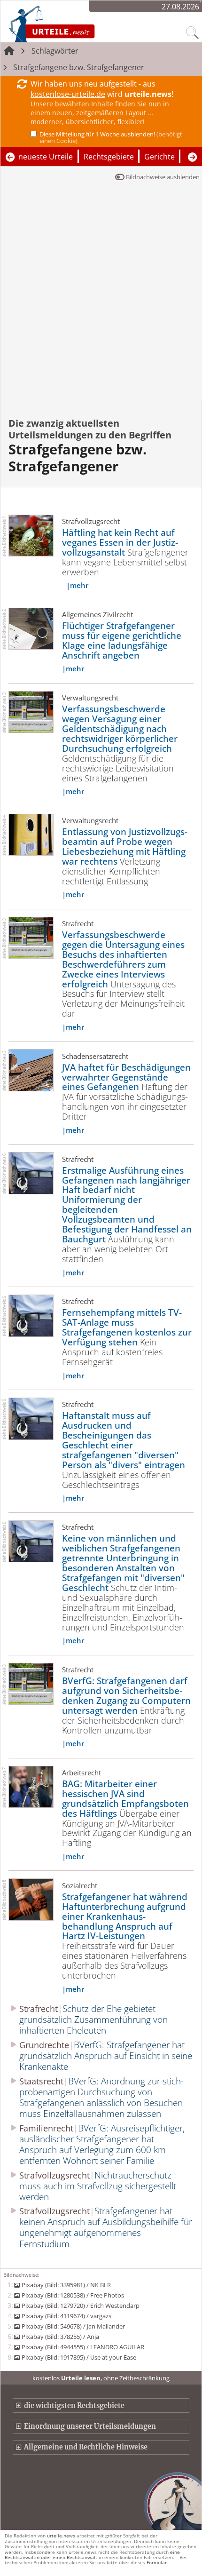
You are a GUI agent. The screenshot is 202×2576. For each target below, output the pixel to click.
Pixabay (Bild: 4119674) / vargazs (66, 2316)
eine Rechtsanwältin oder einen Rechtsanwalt (92, 2555)
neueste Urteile (46, 157)
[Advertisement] (101, 294)
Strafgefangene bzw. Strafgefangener (79, 67)
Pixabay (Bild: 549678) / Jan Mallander (73, 2326)
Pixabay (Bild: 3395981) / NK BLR (66, 2285)
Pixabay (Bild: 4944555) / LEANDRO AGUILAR (83, 2347)
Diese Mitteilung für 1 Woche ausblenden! (111, 137)
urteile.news (61, 2536)
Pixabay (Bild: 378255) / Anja (60, 2337)
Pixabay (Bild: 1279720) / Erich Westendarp (80, 2306)
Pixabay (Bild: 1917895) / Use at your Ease (79, 2357)
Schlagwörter (55, 51)
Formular (157, 2562)
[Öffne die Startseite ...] (77, 24)
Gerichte (159, 157)
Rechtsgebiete (109, 157)
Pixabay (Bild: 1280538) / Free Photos (73, 2295)
